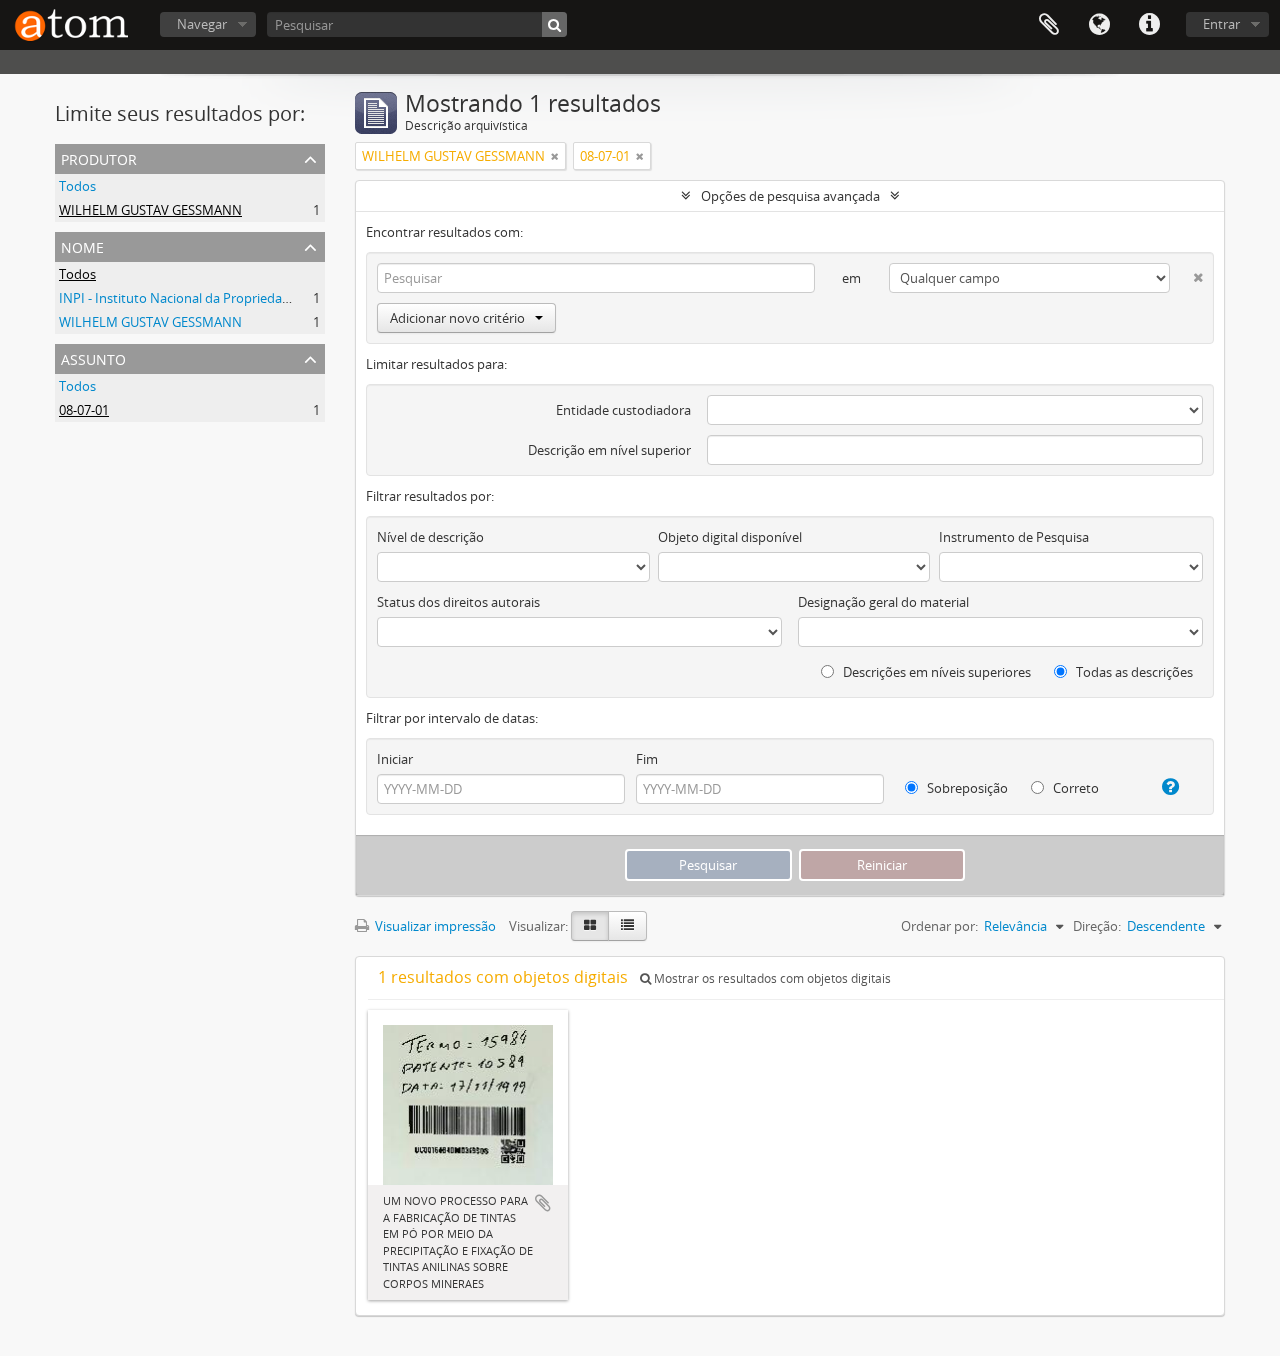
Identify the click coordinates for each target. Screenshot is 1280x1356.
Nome (82, 245)
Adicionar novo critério (457, 318)
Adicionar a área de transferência (543, 1203)
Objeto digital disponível (730, 537)
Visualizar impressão (434, 926)
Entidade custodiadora (623, 410)
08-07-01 (84, 410)
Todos (77, 186)
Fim (647, 759)
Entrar (1221, 24)
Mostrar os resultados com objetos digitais (771, 978)
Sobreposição (966, 788)
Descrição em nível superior (609, 450)
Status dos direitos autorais (458, 602)
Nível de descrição (430, 537)
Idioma (1099, 25)
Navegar (202, 24)
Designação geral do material (883, 602)
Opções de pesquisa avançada (790, 196)
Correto (1074, 788)
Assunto (93, 357)
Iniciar (395, 759)
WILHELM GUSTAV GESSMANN (150, 210)
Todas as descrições (1133, 672)
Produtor (99, 157)
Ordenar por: (939, 926)
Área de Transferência (1049, 25)
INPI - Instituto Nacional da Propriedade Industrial (208, 298)
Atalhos (1149, 25)
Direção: (1097, 926)
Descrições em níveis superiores (935, 672)
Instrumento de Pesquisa (1014, 537)
